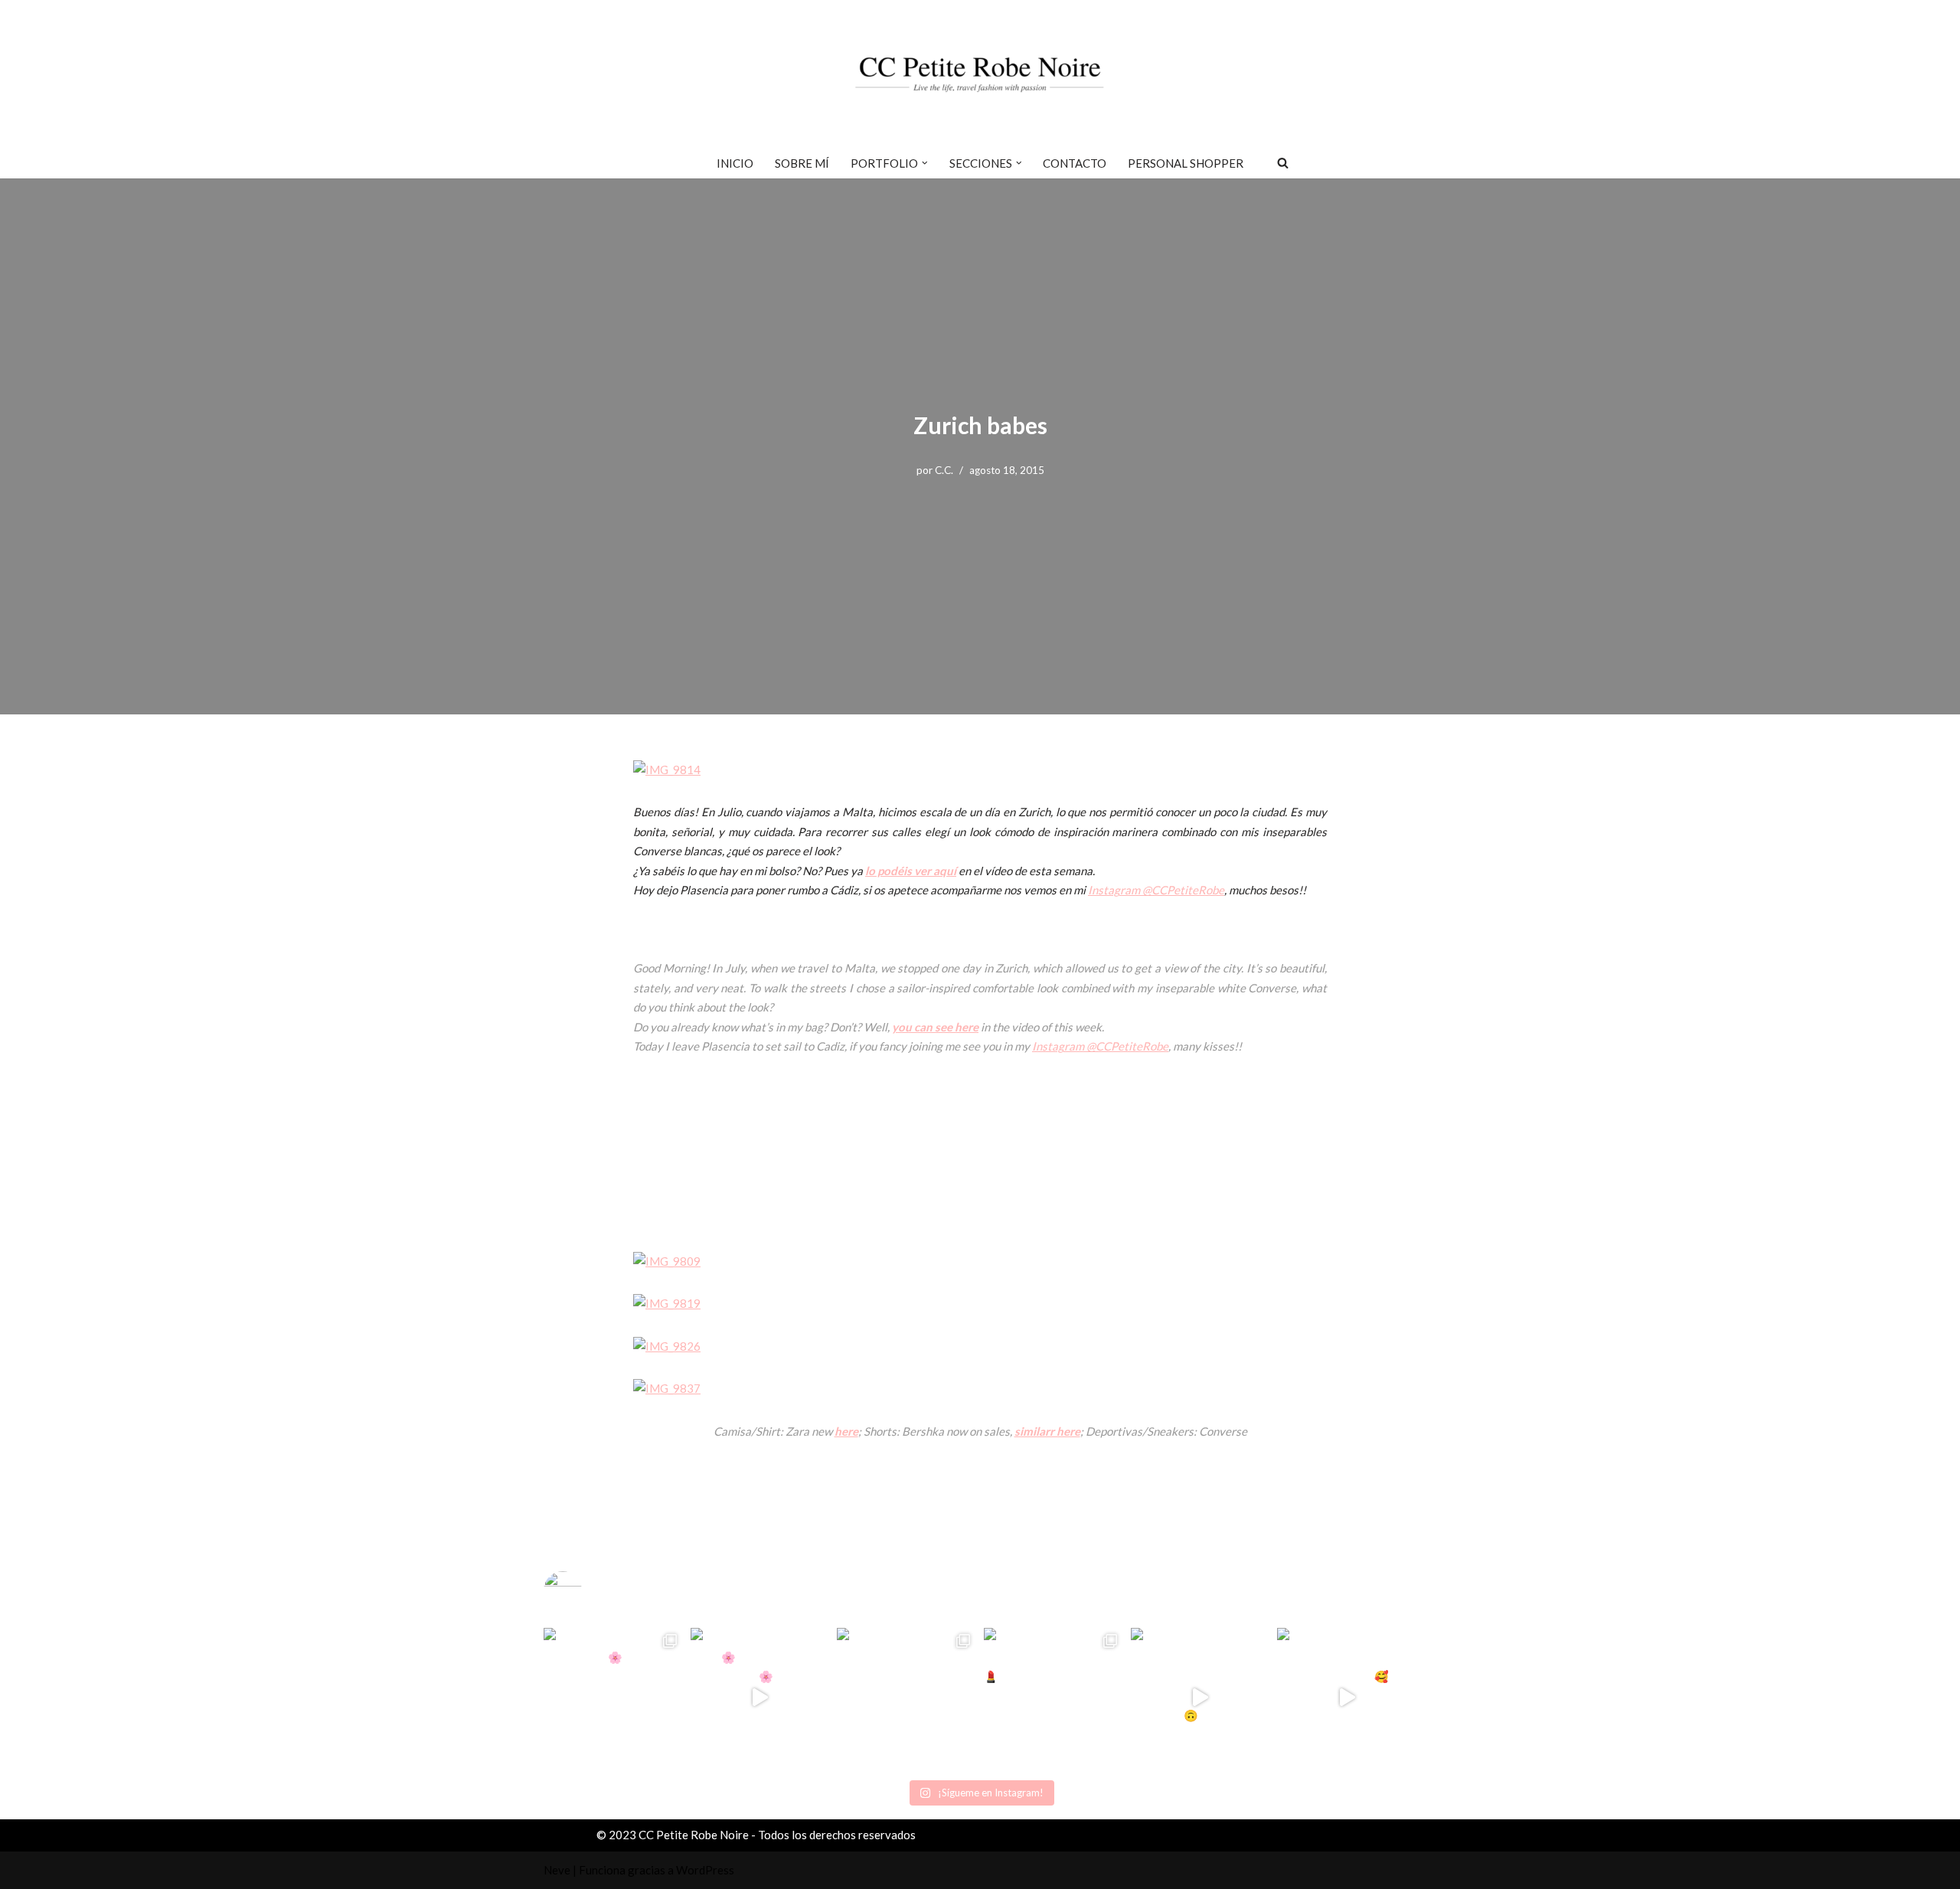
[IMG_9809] (667, 1261)
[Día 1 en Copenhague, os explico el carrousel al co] (906, 1698)
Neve (557, 1870)
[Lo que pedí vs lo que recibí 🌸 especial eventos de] (760, 1698)
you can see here (935, 1027)
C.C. (944, 470)
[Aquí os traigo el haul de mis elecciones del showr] (1347, 1698)
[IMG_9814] (667, 770)
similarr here (1047, 1431)
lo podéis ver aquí (911, 871)
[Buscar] (1283, 163)
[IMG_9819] (667, 1303)
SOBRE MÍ (802, 163)
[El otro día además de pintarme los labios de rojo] (1053, 1698)
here (846, 1431)
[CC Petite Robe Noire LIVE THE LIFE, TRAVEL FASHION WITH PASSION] (980, 74)
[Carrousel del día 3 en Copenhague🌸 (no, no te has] (613, 1698)
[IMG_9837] (667, 1388)
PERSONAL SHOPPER (1186, 163)
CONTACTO (1075, 163)
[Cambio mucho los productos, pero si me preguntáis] (1200, 1698)
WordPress (705, 1870)
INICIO (735, 163)
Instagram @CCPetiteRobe (1156, 890)
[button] (925, 163)
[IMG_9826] (667, 1346)
